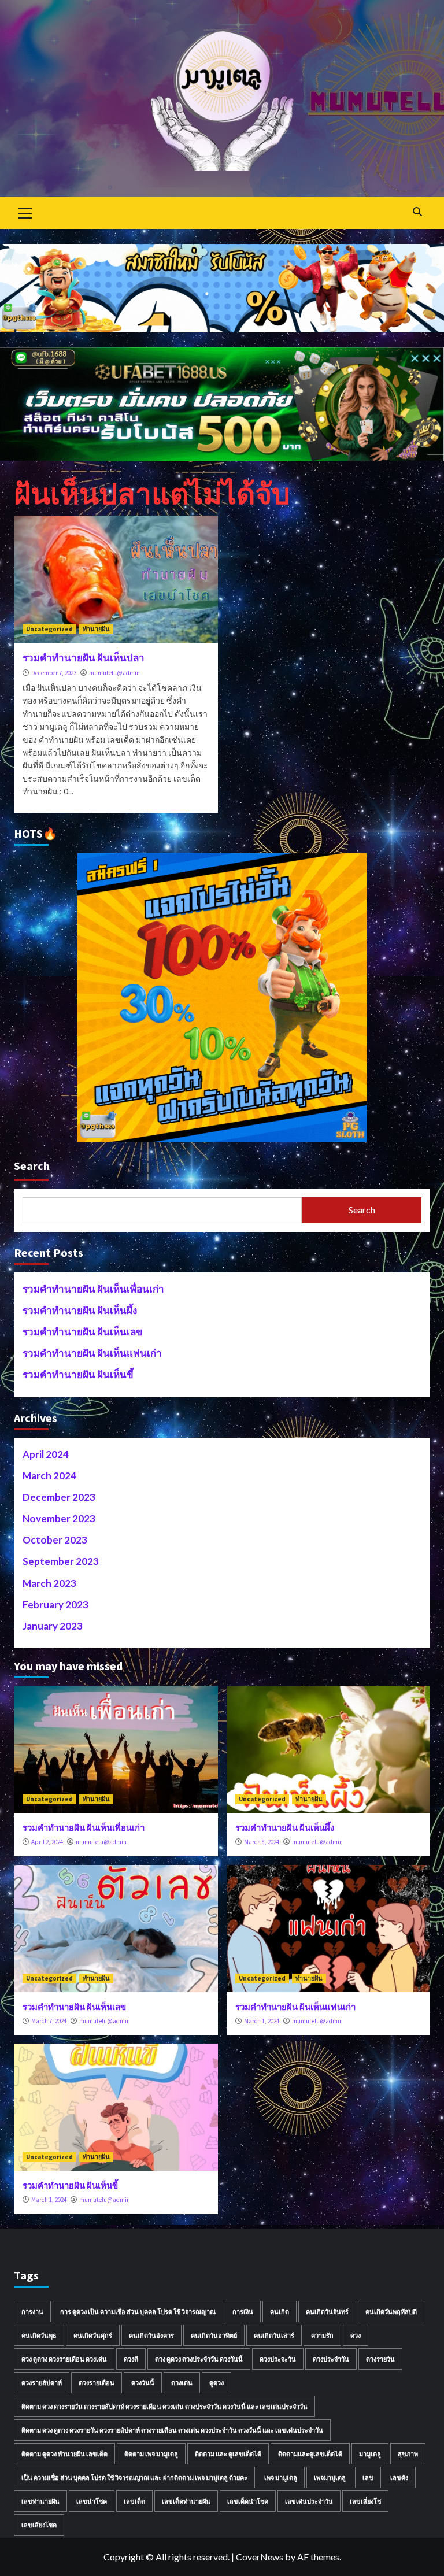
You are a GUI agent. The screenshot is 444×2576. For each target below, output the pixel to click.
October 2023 (55, 1540)
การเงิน (243, 2312)
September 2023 (61, 1561)
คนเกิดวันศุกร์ (93, 2335)
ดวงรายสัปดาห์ (42, 2383)
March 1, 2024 (262, 2021)
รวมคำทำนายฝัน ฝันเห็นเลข (83, 1332)
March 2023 (49, 1583)
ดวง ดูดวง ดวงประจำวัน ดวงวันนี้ (199, 2359)
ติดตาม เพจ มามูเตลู (151, 2454)
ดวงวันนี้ (143, 2383)
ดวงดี (131, 2359)
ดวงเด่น (182, 2383)
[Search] (417, 212)
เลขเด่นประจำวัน (309, 2501)
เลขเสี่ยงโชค (39, 2525)
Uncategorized (49, 629)
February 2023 (55, 1605)
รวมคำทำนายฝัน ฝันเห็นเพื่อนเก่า (93, 1289)
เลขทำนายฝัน (40, 2501)
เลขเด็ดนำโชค (248, 2501)
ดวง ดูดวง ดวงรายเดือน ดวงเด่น (64, 2359)
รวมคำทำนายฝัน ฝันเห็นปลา (84, 658)
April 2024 (46, 1454)
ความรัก (322, 2335)
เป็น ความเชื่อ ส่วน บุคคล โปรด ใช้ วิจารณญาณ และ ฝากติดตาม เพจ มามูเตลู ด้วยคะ (134, 2477)
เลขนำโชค (92, 2501)
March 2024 (49, 1476)
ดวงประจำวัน (331, 2359)
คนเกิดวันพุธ (39, 2335)
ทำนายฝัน (96, 629)
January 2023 (53, 1626)
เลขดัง (399, 2477)
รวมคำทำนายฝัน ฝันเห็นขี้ (78, 1374)
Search (32, 1166)
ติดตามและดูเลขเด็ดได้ (310, 2454)
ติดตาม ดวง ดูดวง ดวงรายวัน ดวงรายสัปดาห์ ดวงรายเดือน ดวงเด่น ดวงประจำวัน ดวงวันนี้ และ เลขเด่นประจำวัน (172, 2430)
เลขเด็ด (134, 2501)
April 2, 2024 (47, 1842)
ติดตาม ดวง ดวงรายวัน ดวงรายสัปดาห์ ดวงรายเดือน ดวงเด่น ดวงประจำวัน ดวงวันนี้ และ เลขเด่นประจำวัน (164, 2406)
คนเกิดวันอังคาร (151, 2335)
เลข (368, 2477)
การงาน (32, 2312)
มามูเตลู (370, 2454)
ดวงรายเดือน (97, 2383)
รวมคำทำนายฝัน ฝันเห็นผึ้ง (80, 1310)
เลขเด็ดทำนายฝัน (186, 2501)
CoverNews (260, 2557)
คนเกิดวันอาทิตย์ (214, 2335)
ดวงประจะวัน (278, 2359)
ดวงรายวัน (380, 2359)
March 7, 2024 (49, 2021)
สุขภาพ (408, 2454)
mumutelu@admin (114, 673)
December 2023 (59, 1497)
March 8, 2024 (262, 1842)
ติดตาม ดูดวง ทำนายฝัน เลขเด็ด (64, 2454)
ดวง (356, 2335)
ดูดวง (217, 2383)
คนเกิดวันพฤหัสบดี (391, 2312)
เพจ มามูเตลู (281, 2477)
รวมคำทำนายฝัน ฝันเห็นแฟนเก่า (92, 1353)
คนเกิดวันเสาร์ (274, 2335)
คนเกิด (280, 2312)
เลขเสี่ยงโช (365, 2501)
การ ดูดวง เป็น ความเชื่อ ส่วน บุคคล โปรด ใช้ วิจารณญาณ (138, 2312)
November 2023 (59, 1518)
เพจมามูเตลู (330, 2477)
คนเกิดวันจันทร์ (327, 2312)
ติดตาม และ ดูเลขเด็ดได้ (228, 2454)
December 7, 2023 (54, 673)
